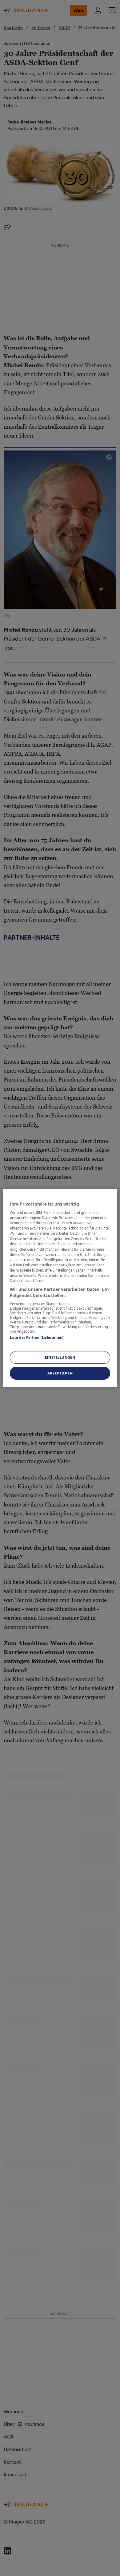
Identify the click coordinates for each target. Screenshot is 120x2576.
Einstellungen (60, 1357)
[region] (60, 1288)
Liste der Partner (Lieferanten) (37, 1337)
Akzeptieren (60, 1373)
